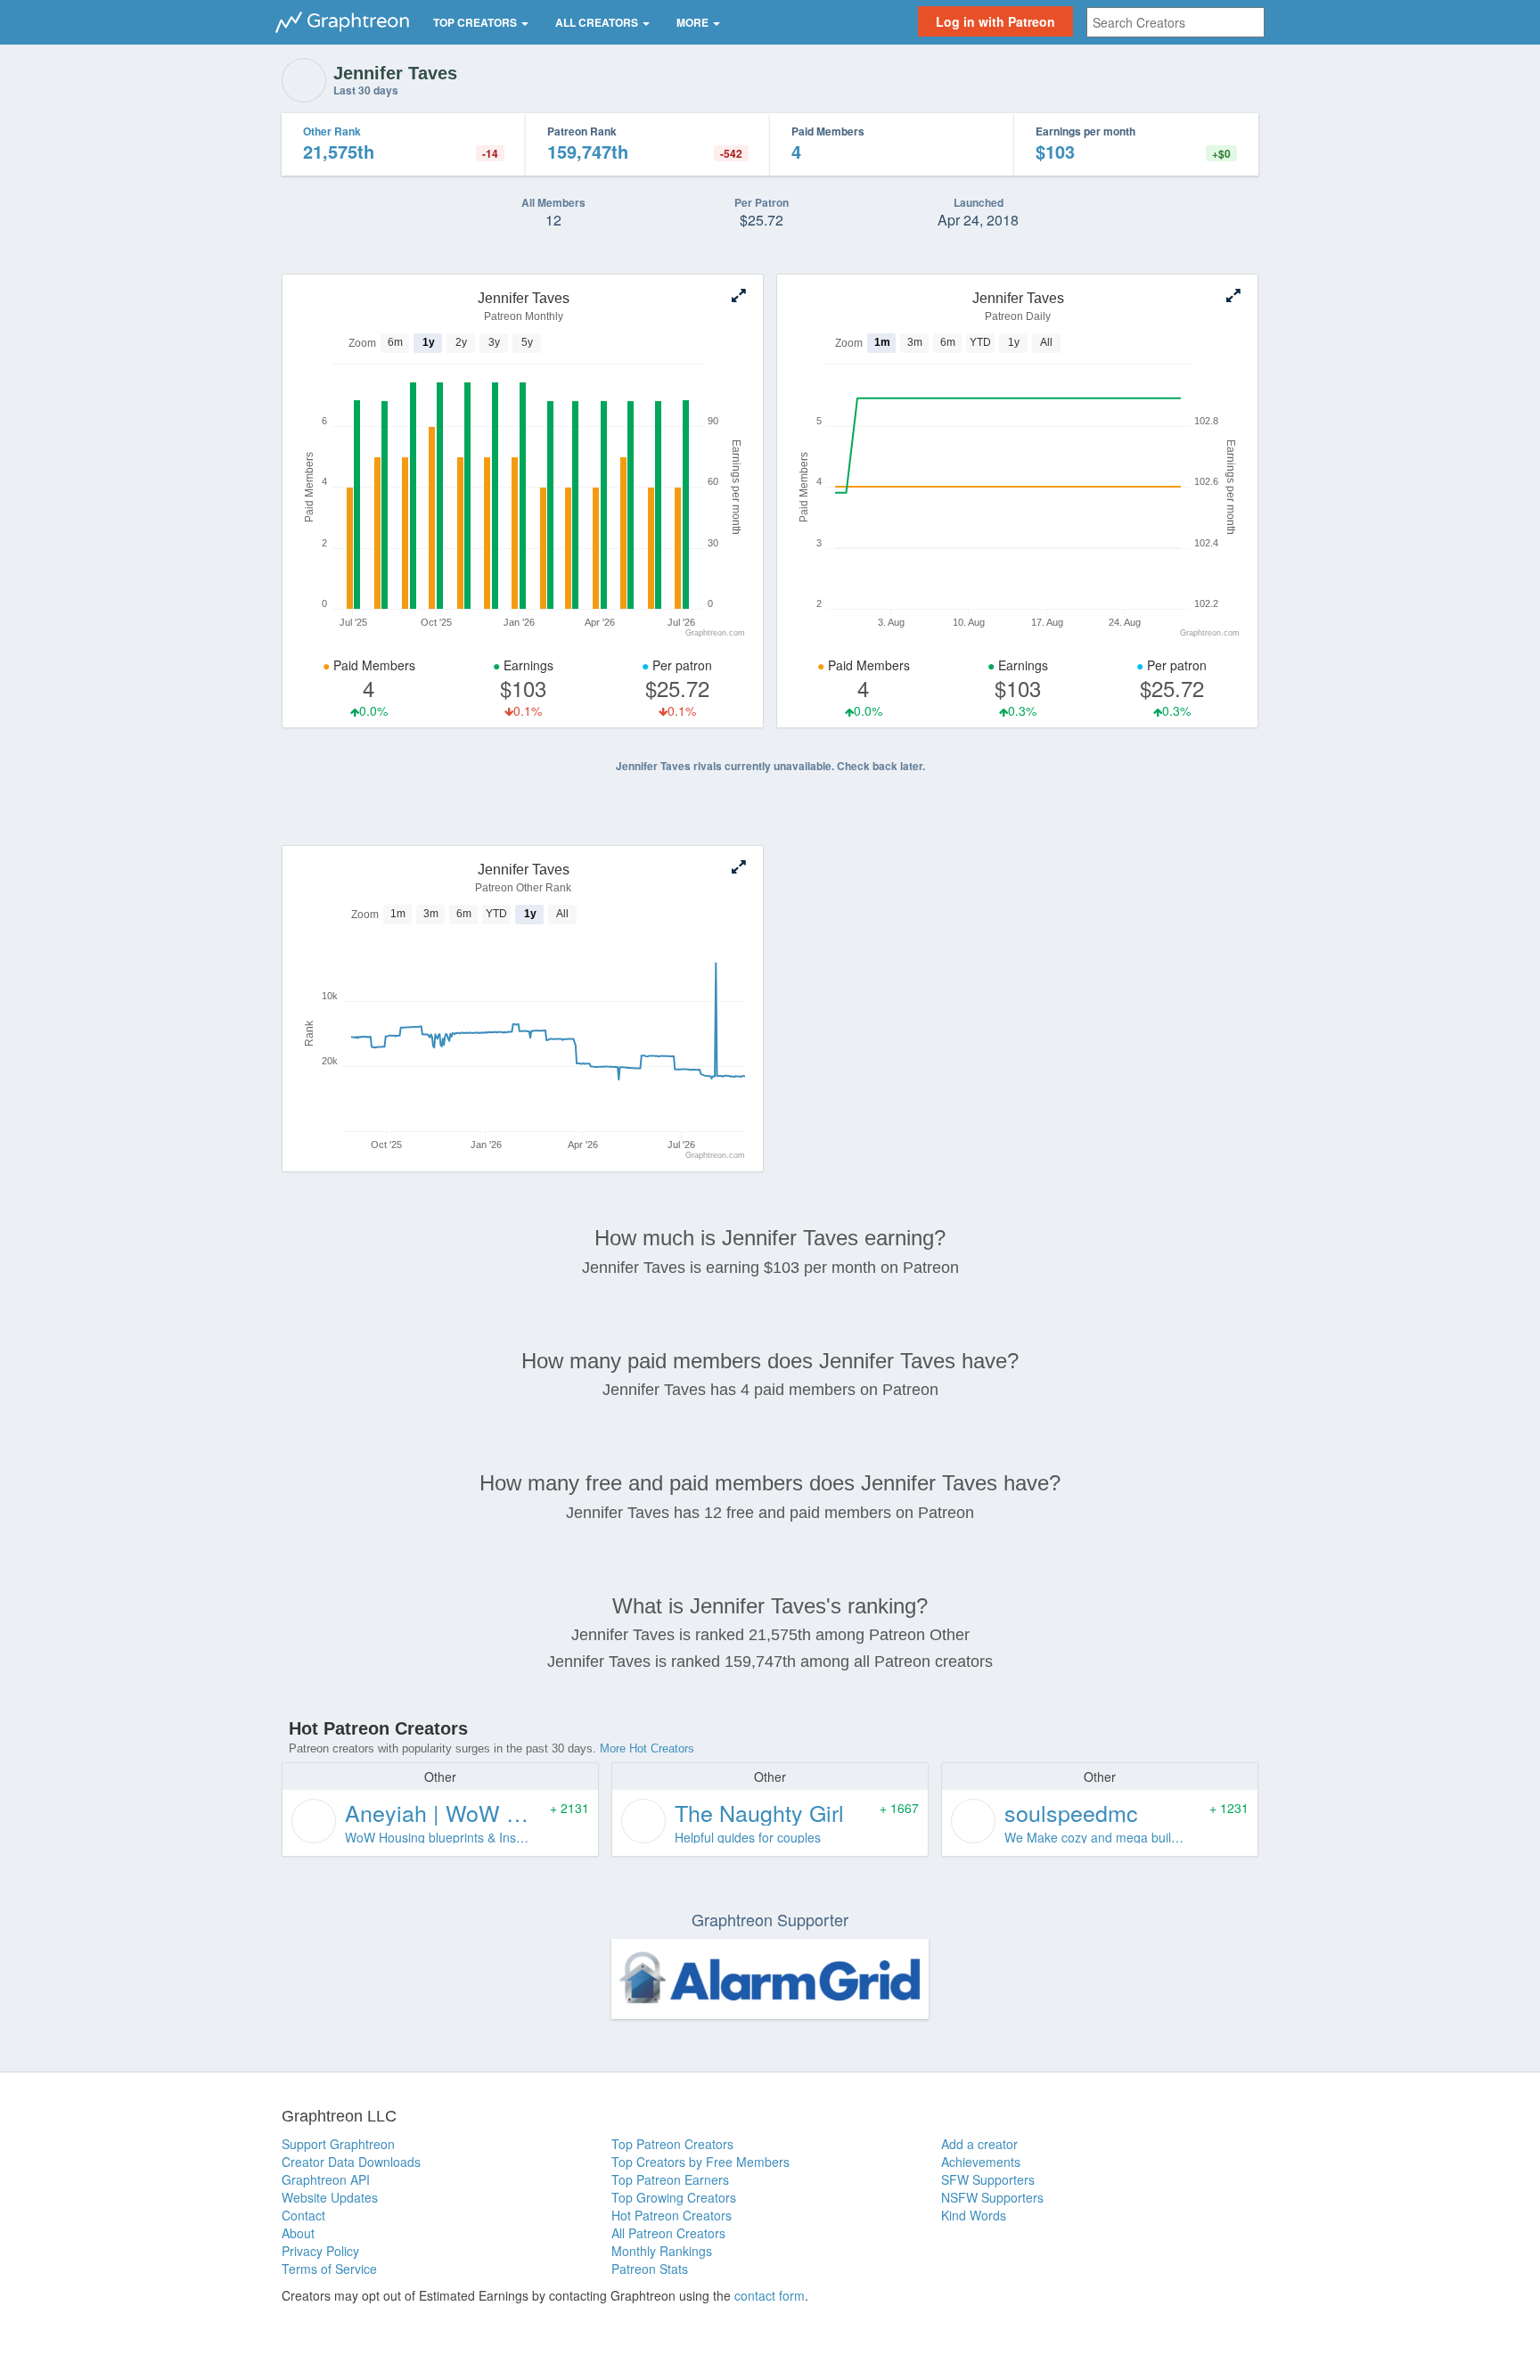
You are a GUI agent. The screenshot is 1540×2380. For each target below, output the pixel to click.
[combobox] (1175, 22)
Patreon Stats (650, 2269)
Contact (303, 2215)
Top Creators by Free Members (700, 2162)
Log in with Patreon (995, 21)
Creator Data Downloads (351, 2162)
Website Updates (330, 2197)
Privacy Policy (320, 2251)
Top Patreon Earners (670, 2179)
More (694, 22)
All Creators (598, 22)
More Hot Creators (647, 1748)
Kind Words (974, 2215)
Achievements (981, 2162)
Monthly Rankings (662, 2251)
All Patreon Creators (668, 2233)
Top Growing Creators (674, 2197)
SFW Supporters (988, 2179)
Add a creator (979, 2144)
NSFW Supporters (992, 2197)
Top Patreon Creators (672, 2144)
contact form (770, 2295)
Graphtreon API (326, 2179)
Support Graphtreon (338, 2144)
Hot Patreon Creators (672, 2215)
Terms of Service (329, 2269)
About (298, 2233)
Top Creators (476, 22)
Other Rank (332, 131)
